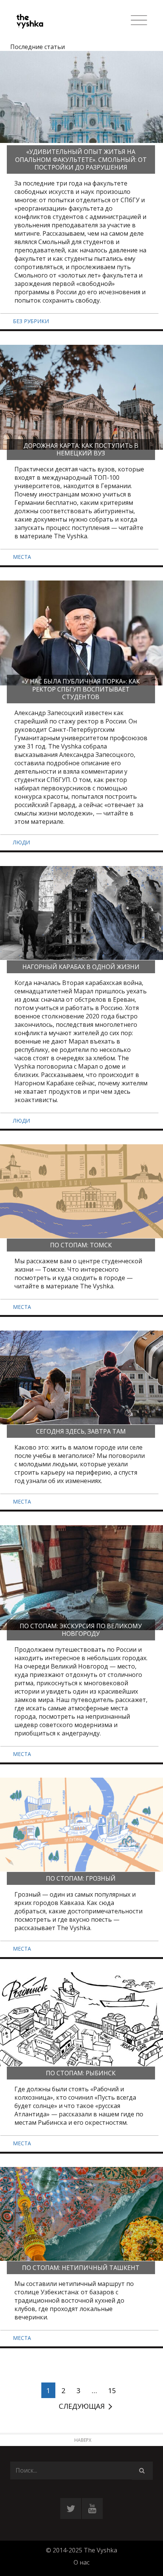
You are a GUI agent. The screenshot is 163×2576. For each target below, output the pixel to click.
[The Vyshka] (46, 21)
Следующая (82, 2406)
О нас (81, 2562)
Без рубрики (31, 321)
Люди (21, 842)
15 (112, 2390)
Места (22, 557)
